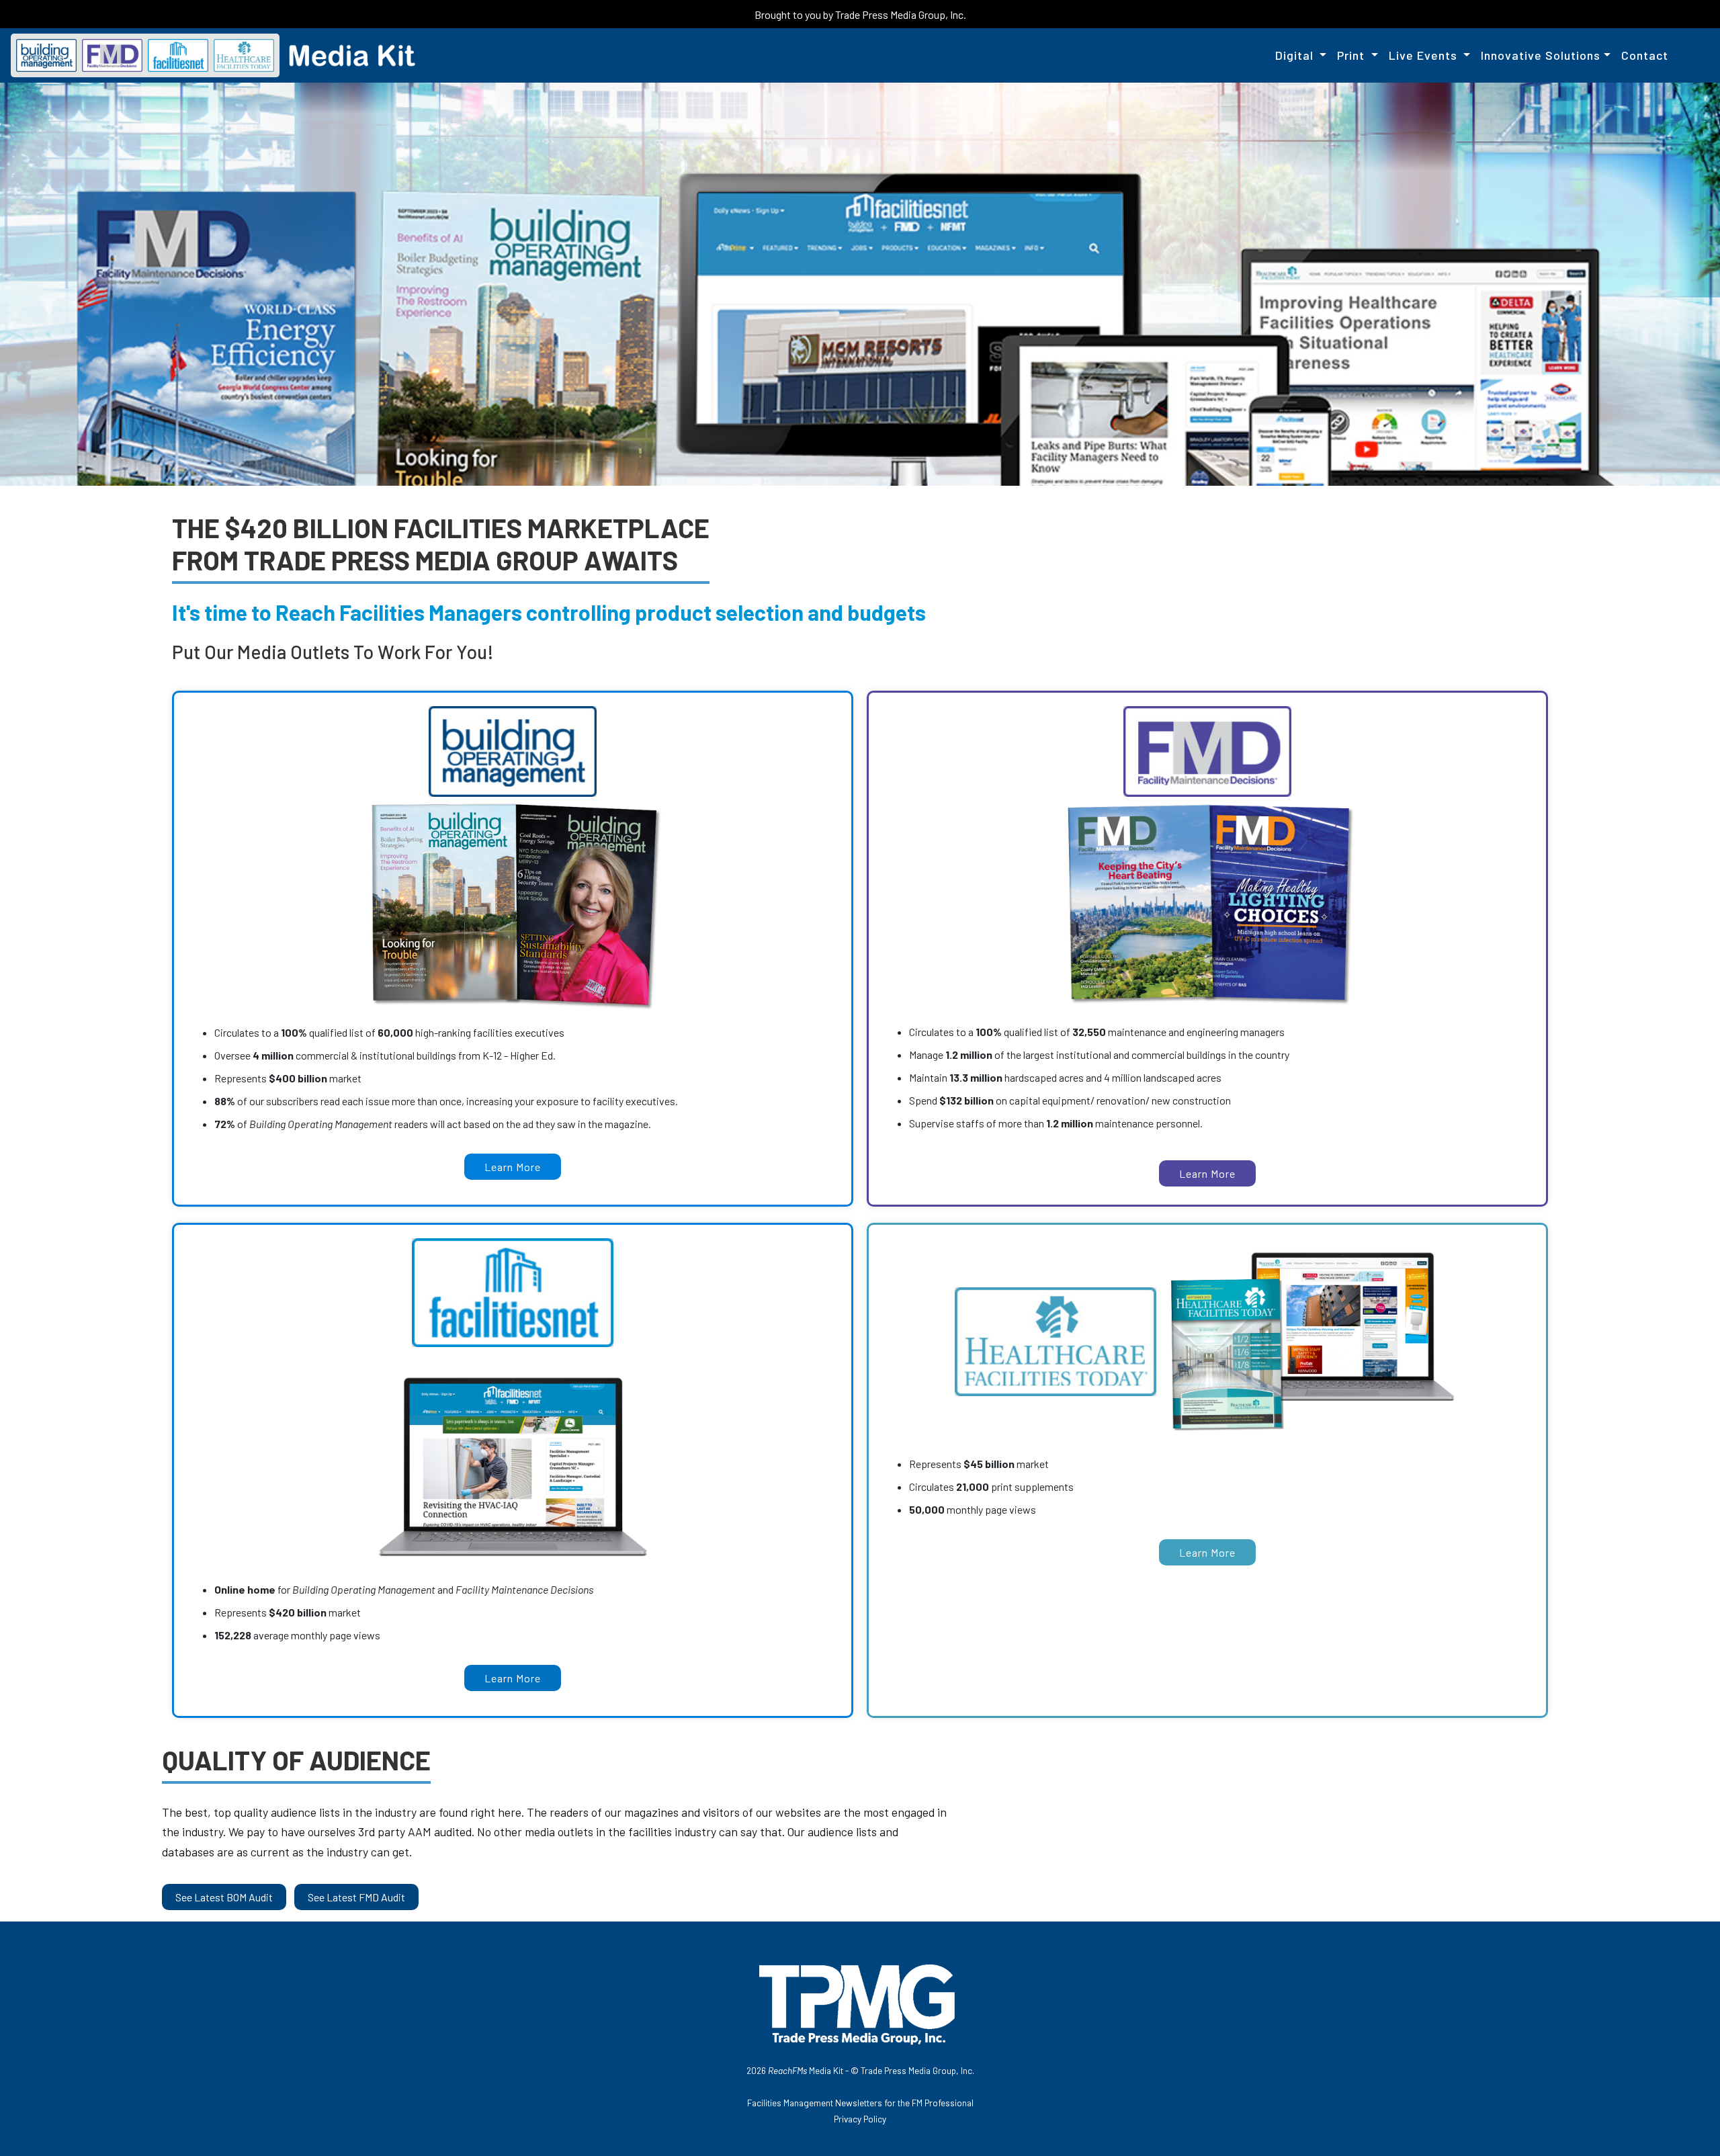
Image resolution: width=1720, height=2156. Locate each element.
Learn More (513, 1167)
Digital (1296, 55)
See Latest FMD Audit (356, 1897)
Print (1352, 55)
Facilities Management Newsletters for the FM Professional (860, 2103)
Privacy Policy (860, 2119)
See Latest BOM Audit (224, 1897)
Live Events (1425, 55)
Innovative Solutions (1541, 55)
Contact (1645, 55)
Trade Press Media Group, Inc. (917, 2070)
